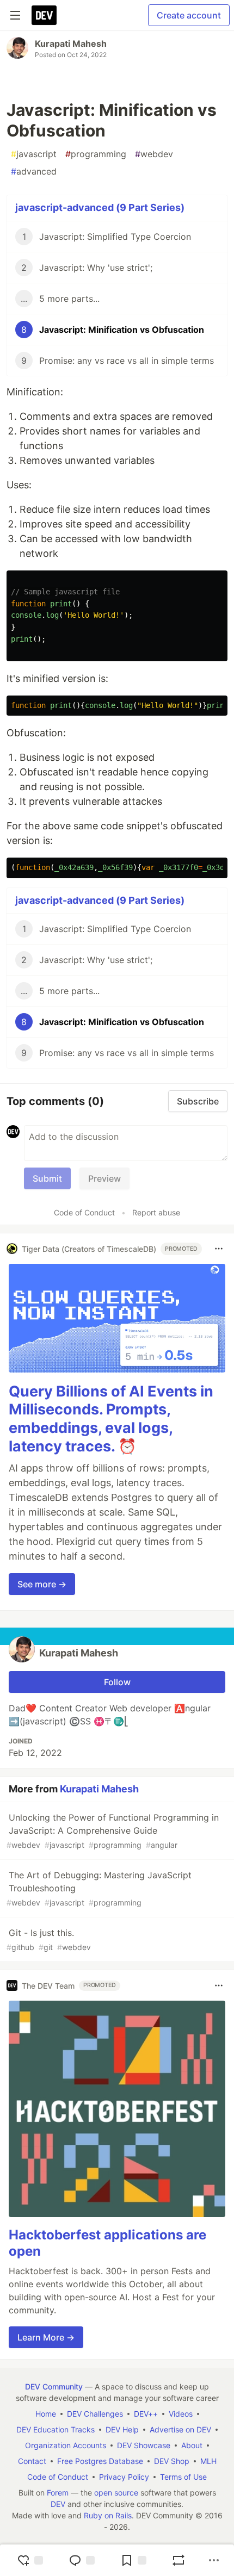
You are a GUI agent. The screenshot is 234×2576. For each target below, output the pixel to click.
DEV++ (146, 2414)
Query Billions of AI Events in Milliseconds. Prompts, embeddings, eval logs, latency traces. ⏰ (111, 1419)
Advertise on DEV (180, 2429)
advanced (34, 171)
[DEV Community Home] (44, 15)
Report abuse (156, 1212)
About (192, 2445)
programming (96, 154)
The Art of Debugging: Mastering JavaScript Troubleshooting (99, 1888)
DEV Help (122, 2429)
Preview (104, 1178)
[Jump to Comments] (82, 2560)
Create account (189, 15)
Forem (58, 2493)
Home (46, 2414)
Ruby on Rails (108, 2515)
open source (116, 2493)
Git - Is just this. (49, 1939)
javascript (34, 154)
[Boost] (178, 2560)
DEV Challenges (95, 2414)
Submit (47, 1178)
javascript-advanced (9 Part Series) (100, 207)
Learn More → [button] (46, 2337)
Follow (117, 1682)
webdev (154, 154)
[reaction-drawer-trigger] (30, 2560)
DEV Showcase (144, 2445)
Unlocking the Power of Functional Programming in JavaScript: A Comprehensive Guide (113, 1831)
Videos (181, 2414)
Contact (32, 2461)
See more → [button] (42, 1584)
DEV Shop (172, 2461)
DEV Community (54, 2386)
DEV (58, 2504)
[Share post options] (214, 2560)
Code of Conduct (84, 1212)
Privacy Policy (124, 2477)
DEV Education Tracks (56, 2429)
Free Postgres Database (100, 2461)
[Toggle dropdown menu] (219, 1249)
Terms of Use (183, 2477)
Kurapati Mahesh (71, 44)
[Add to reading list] (133, 2560)
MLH (208, 2461)
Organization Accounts (66, 2445)
